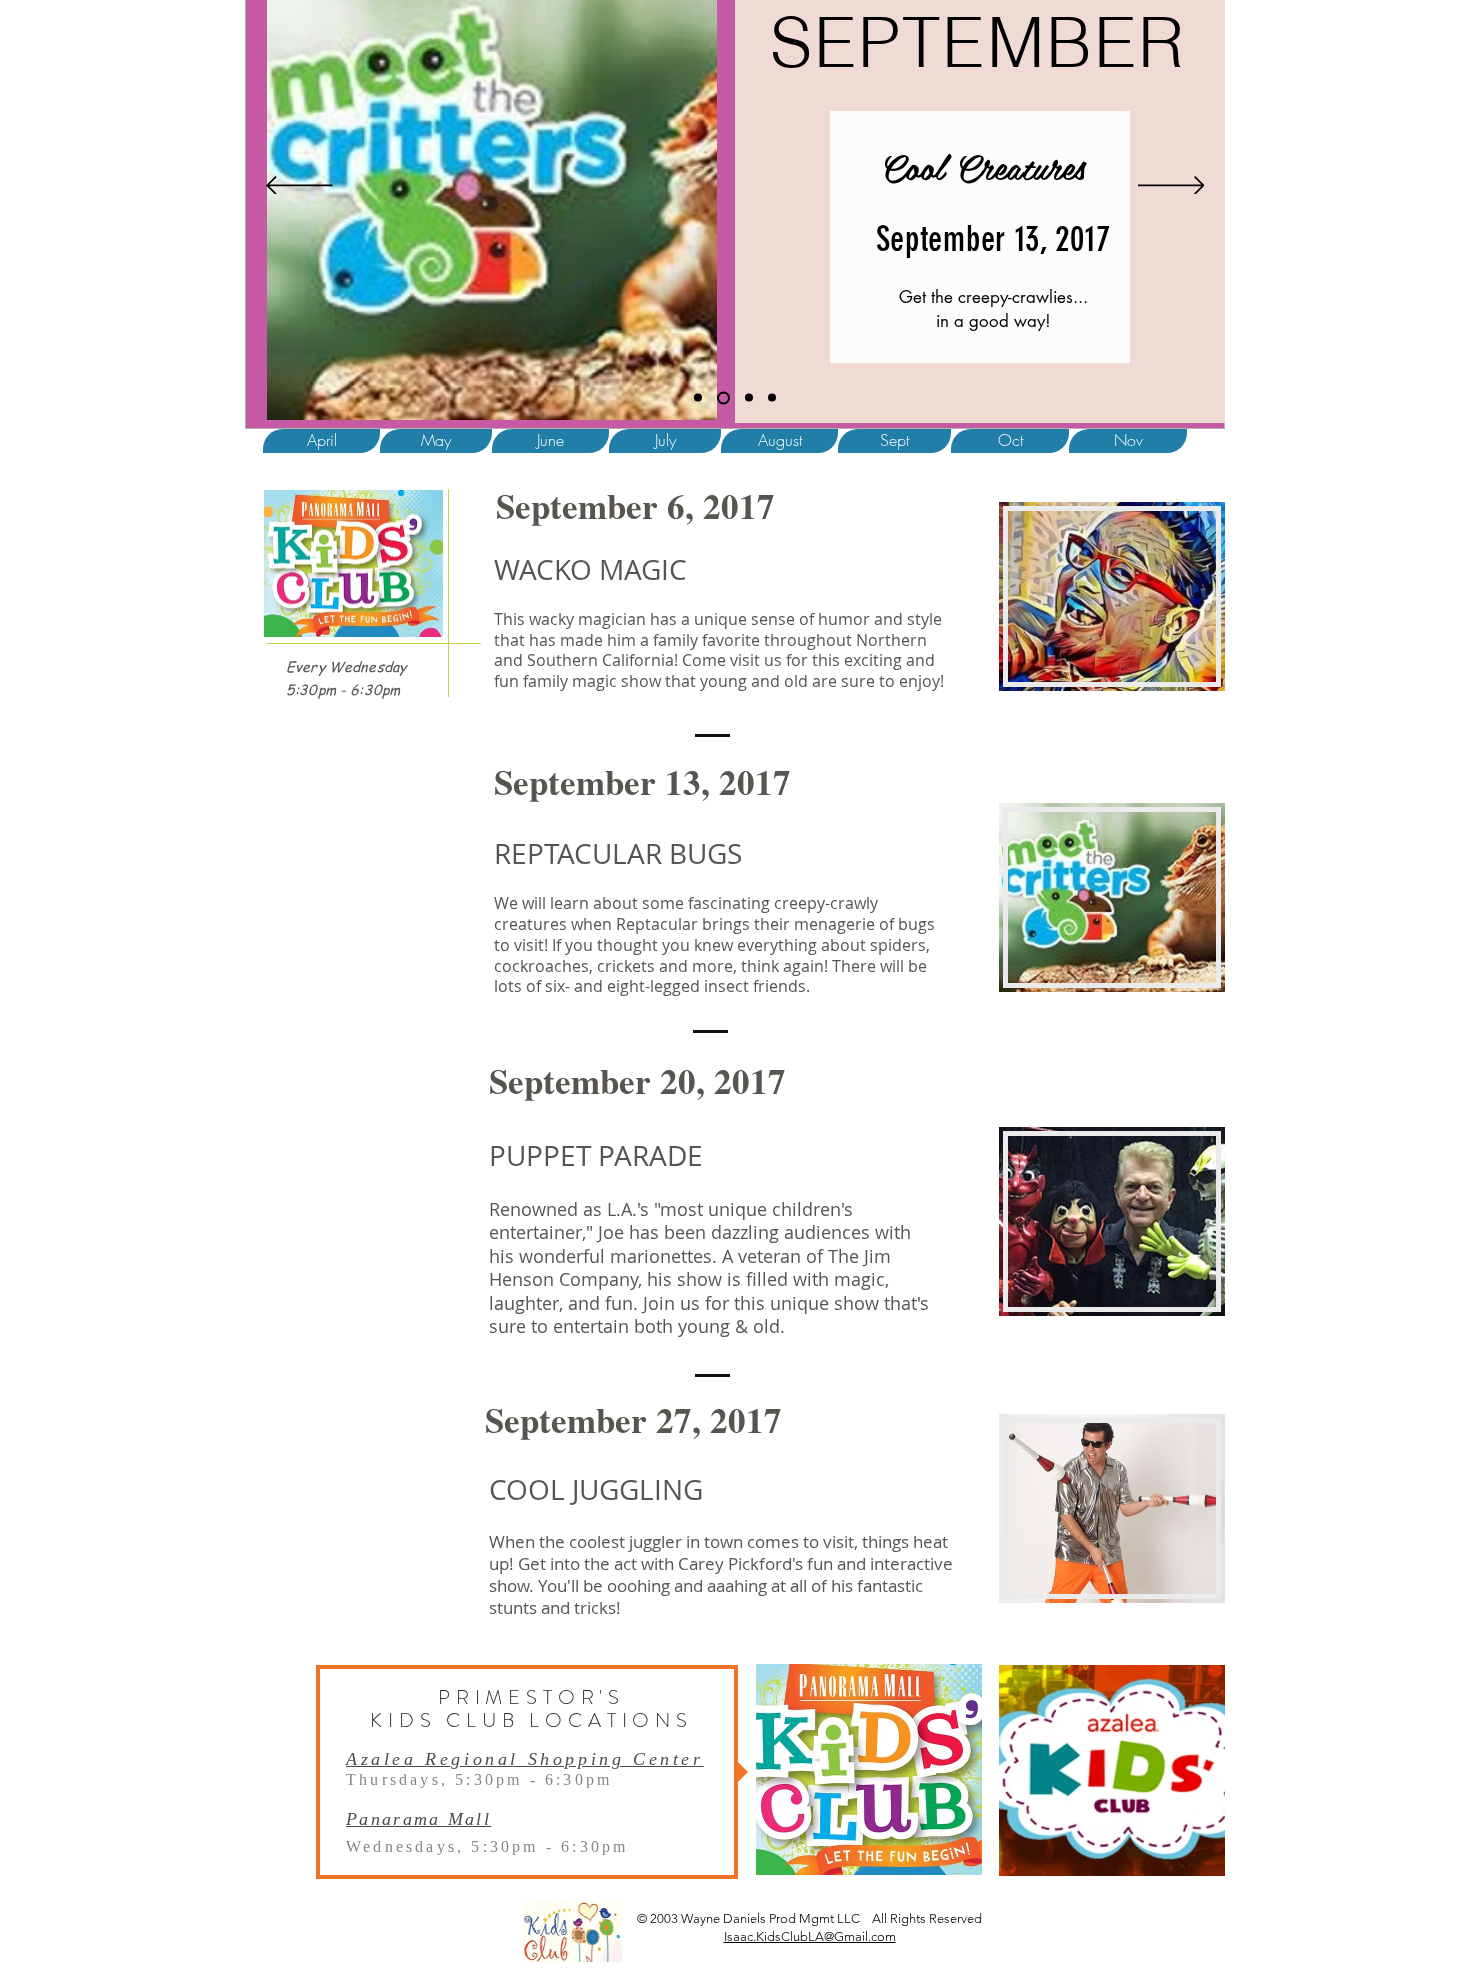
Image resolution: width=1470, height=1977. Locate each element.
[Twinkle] (721, 398)
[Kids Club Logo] (698, 398)
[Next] (1171, 187)
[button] (436, 441)
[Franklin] (746, 397)
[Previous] (299, 187)
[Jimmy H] (772, 398)
